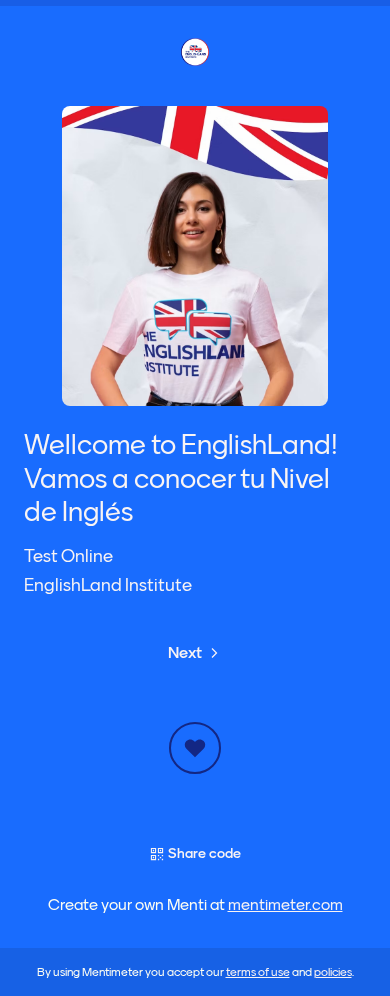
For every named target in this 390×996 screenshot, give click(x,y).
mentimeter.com (285, 905)
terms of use (258, 972)
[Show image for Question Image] (195, 256)
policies (333, 972)
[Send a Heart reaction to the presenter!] (195, 748)
